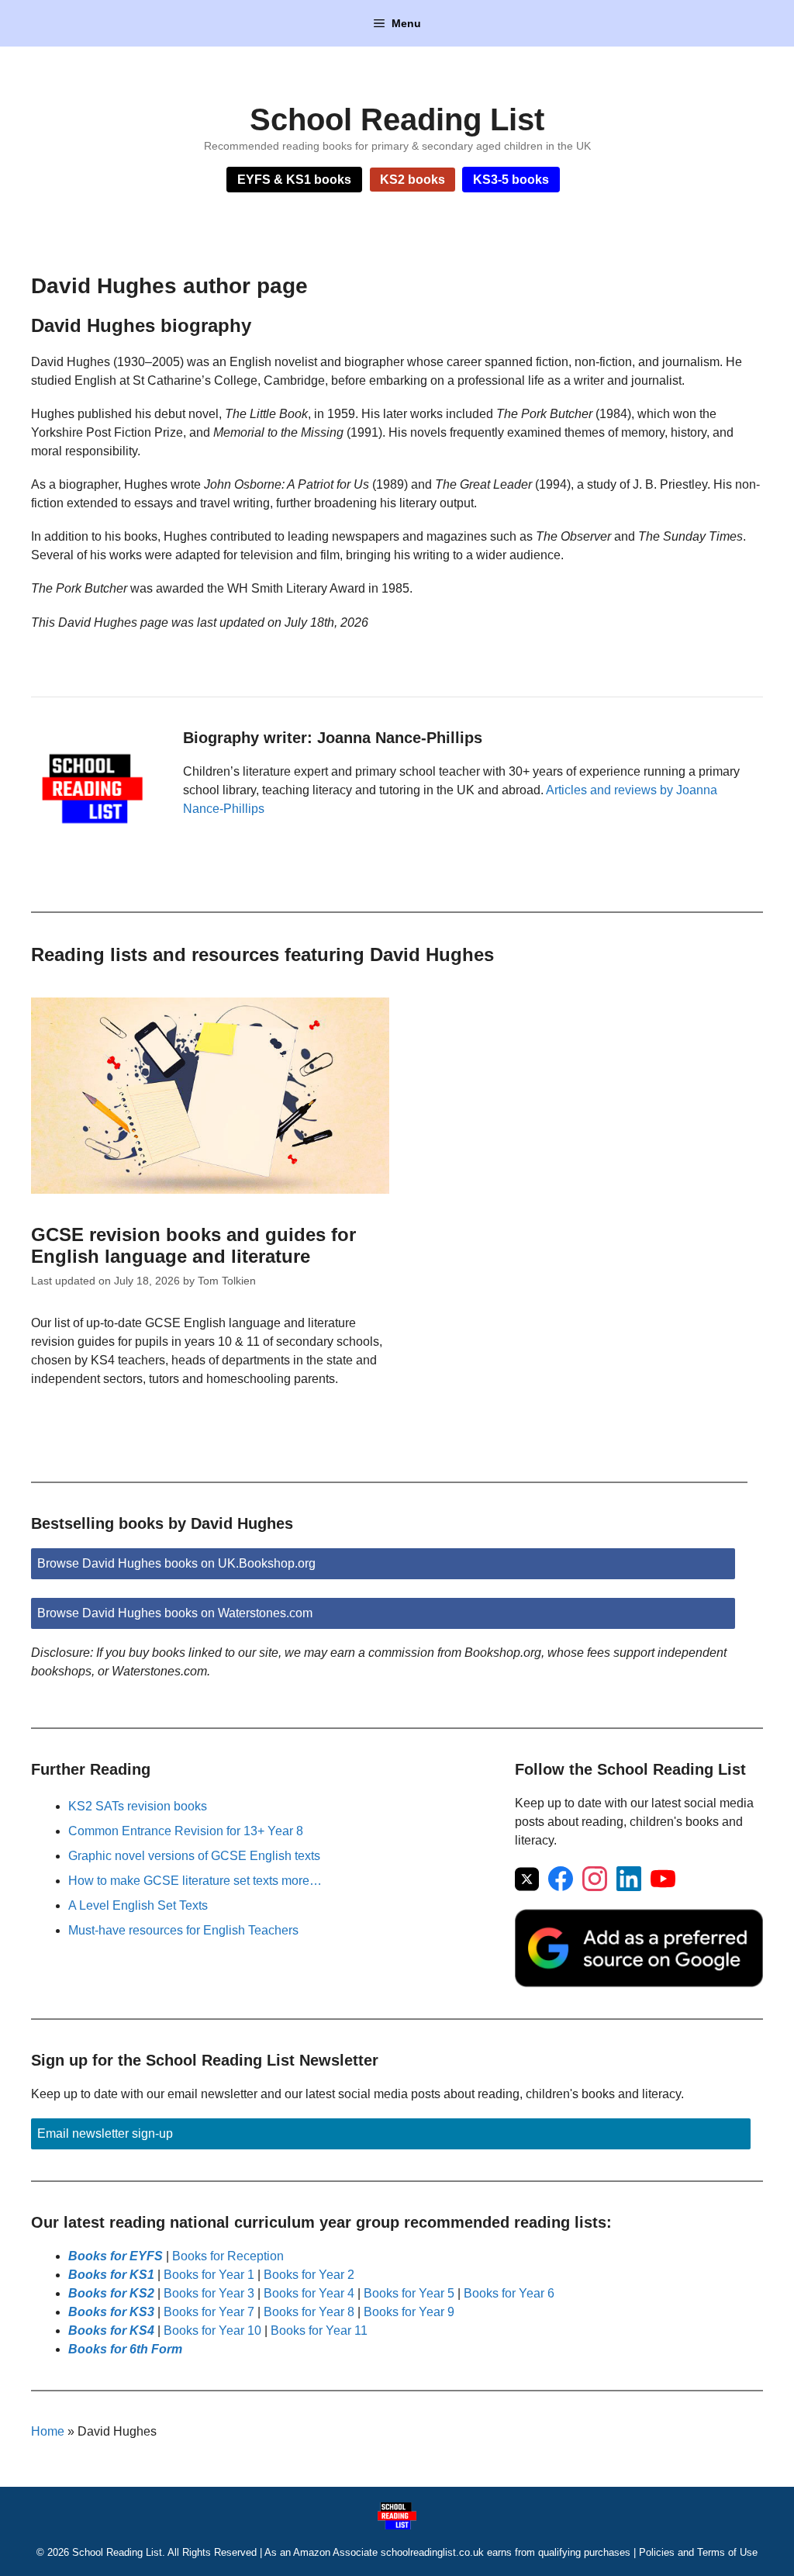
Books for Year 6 (509, 2293)
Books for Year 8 (309, 2312)
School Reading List (397, 119)
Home (48, 2431)
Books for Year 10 (212, 2331)
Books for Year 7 (209, 2312)
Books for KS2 (111, 2293)
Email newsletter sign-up (105, 2133)
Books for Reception (228, 2256)
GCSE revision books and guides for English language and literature (193, 1246)
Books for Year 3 (209, 2293)
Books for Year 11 (319, 2331)
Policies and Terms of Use (698, 2552)
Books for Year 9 (409, 2312)
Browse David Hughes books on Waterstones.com (175, 1613)
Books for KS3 (111, 2312)
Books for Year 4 (309, 2293)
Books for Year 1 (209, 2275)
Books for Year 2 (309, 2275)
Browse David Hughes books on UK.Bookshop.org (176, 1563)
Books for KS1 (111, 2275)
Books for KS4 (111, 2331)
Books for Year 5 (409, 2293)
